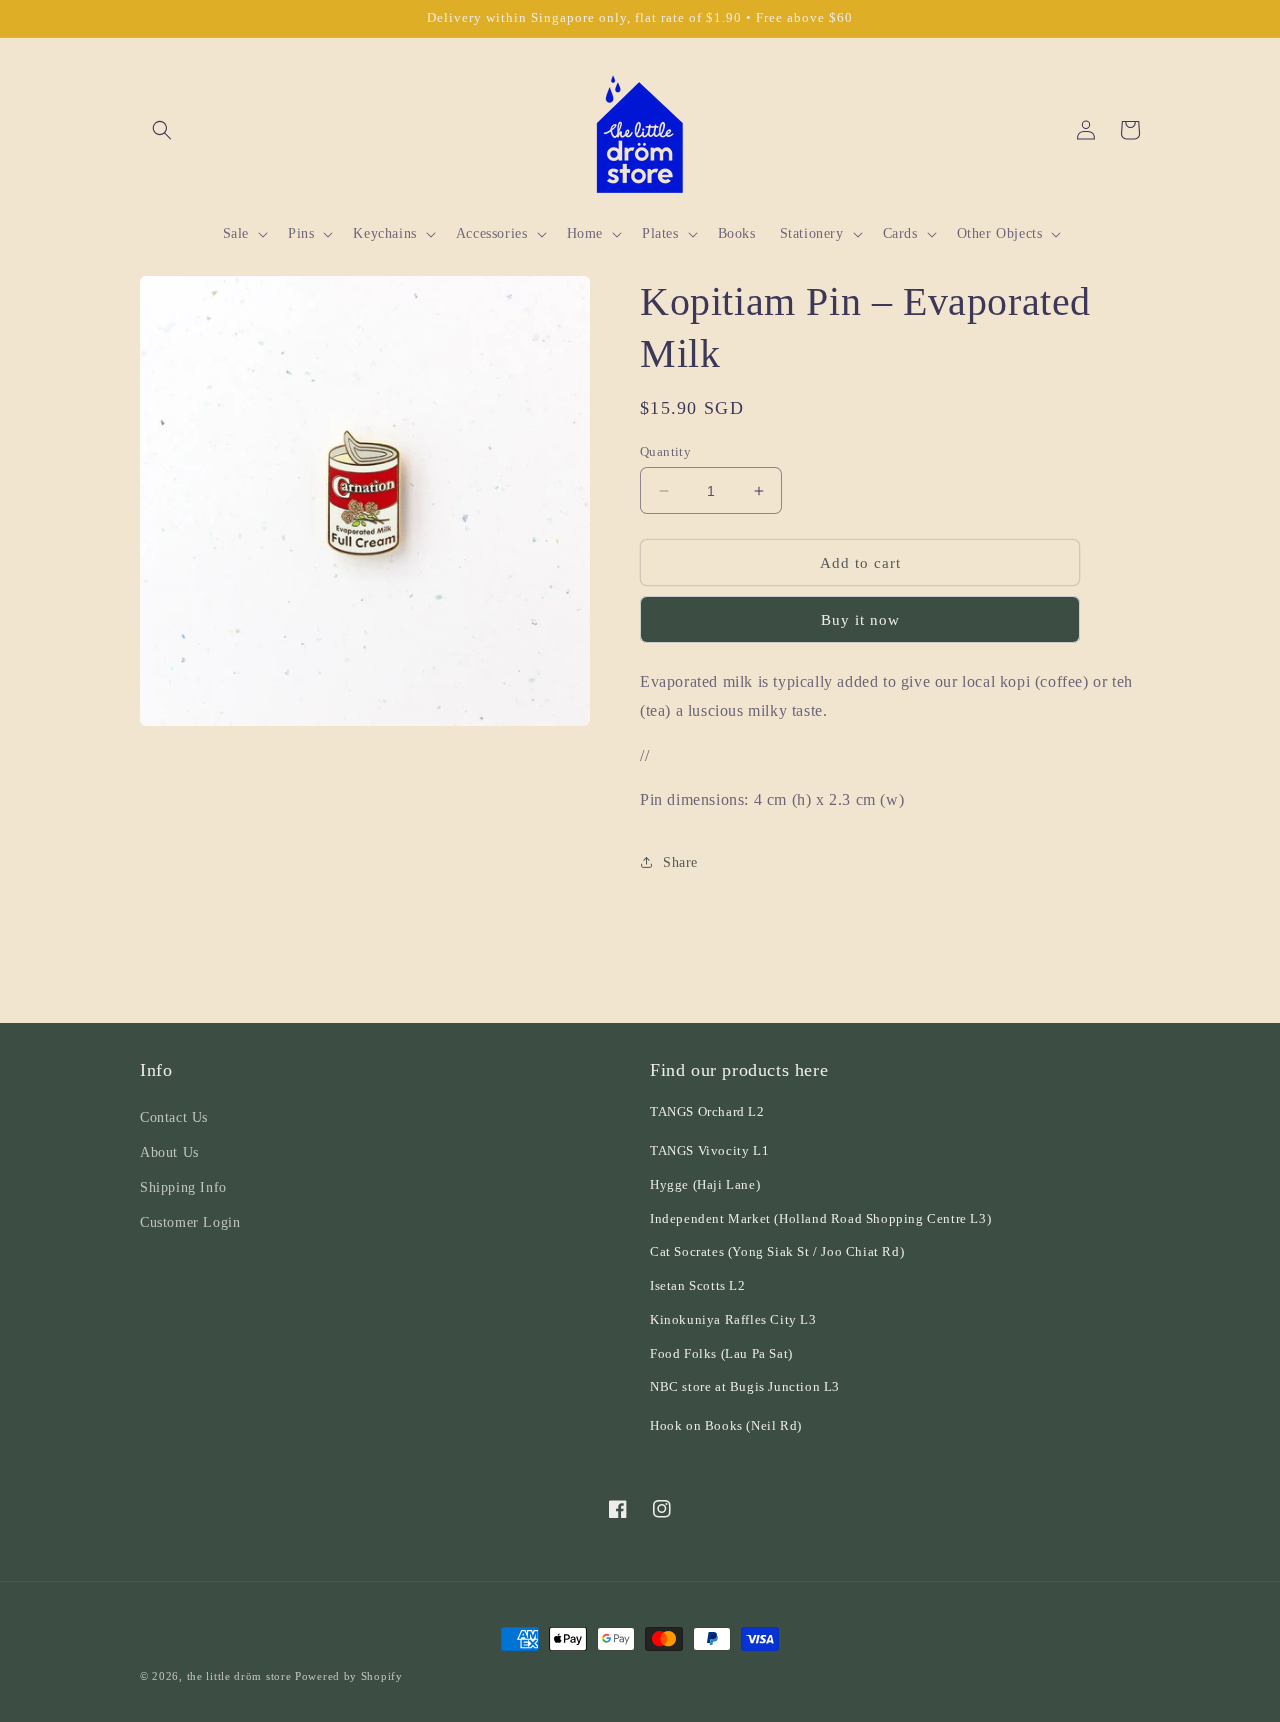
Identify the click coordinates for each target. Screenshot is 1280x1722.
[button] (162, 130)
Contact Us (174, 1117)
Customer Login (190, 1222)
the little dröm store (239, 1676)
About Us (169, 1152)
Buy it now (860, 620)
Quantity (665, 451)
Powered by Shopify (349, 1676)
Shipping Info (183, 1187)
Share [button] (680, 862)
